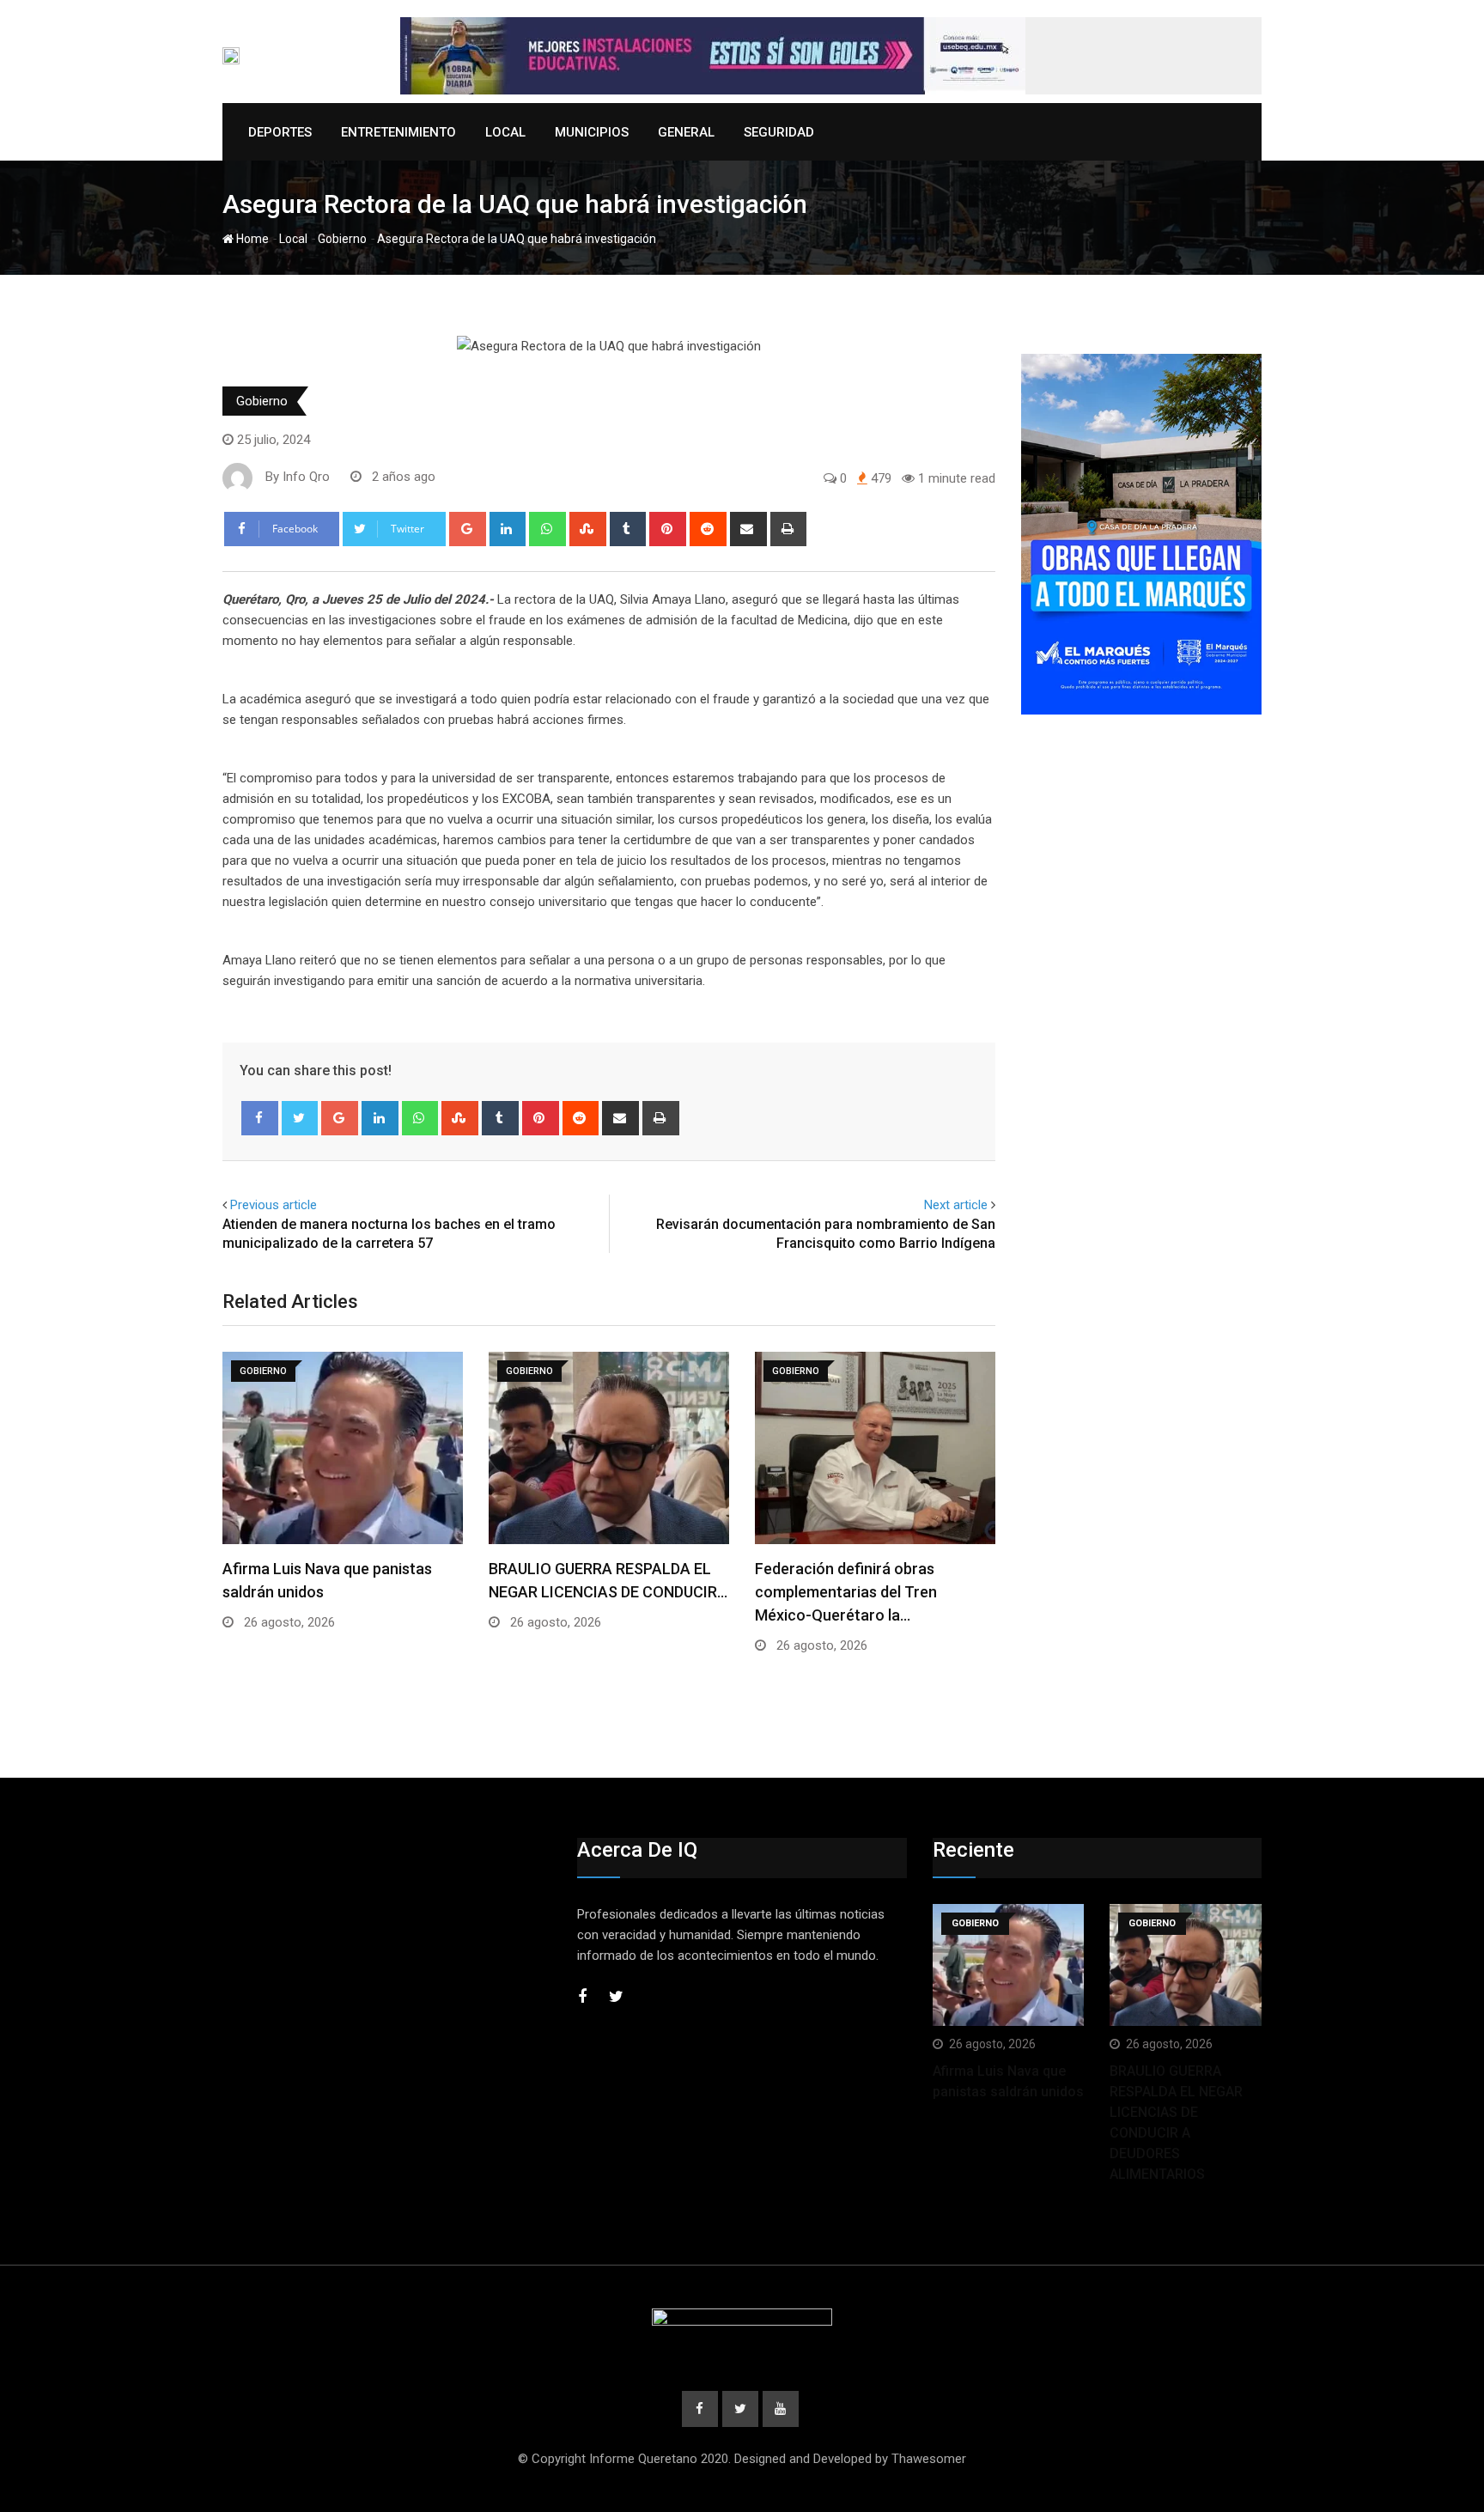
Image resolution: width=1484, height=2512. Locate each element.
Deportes (280, 132)
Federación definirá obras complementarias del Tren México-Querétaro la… (846, 1592)
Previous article (274, 1205)
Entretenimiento (398, 132)
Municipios (592, 132)
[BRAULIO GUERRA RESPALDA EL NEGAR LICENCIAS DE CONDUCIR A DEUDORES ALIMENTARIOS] (1186, 1965)
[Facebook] (260, 1118)
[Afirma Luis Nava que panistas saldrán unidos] (1009, 1965)
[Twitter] (300, 1118)
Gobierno (342, 239)
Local (505, 132)
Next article (956, 1205)
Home (251, 239)
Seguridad (779, 132)
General (686, 132)
